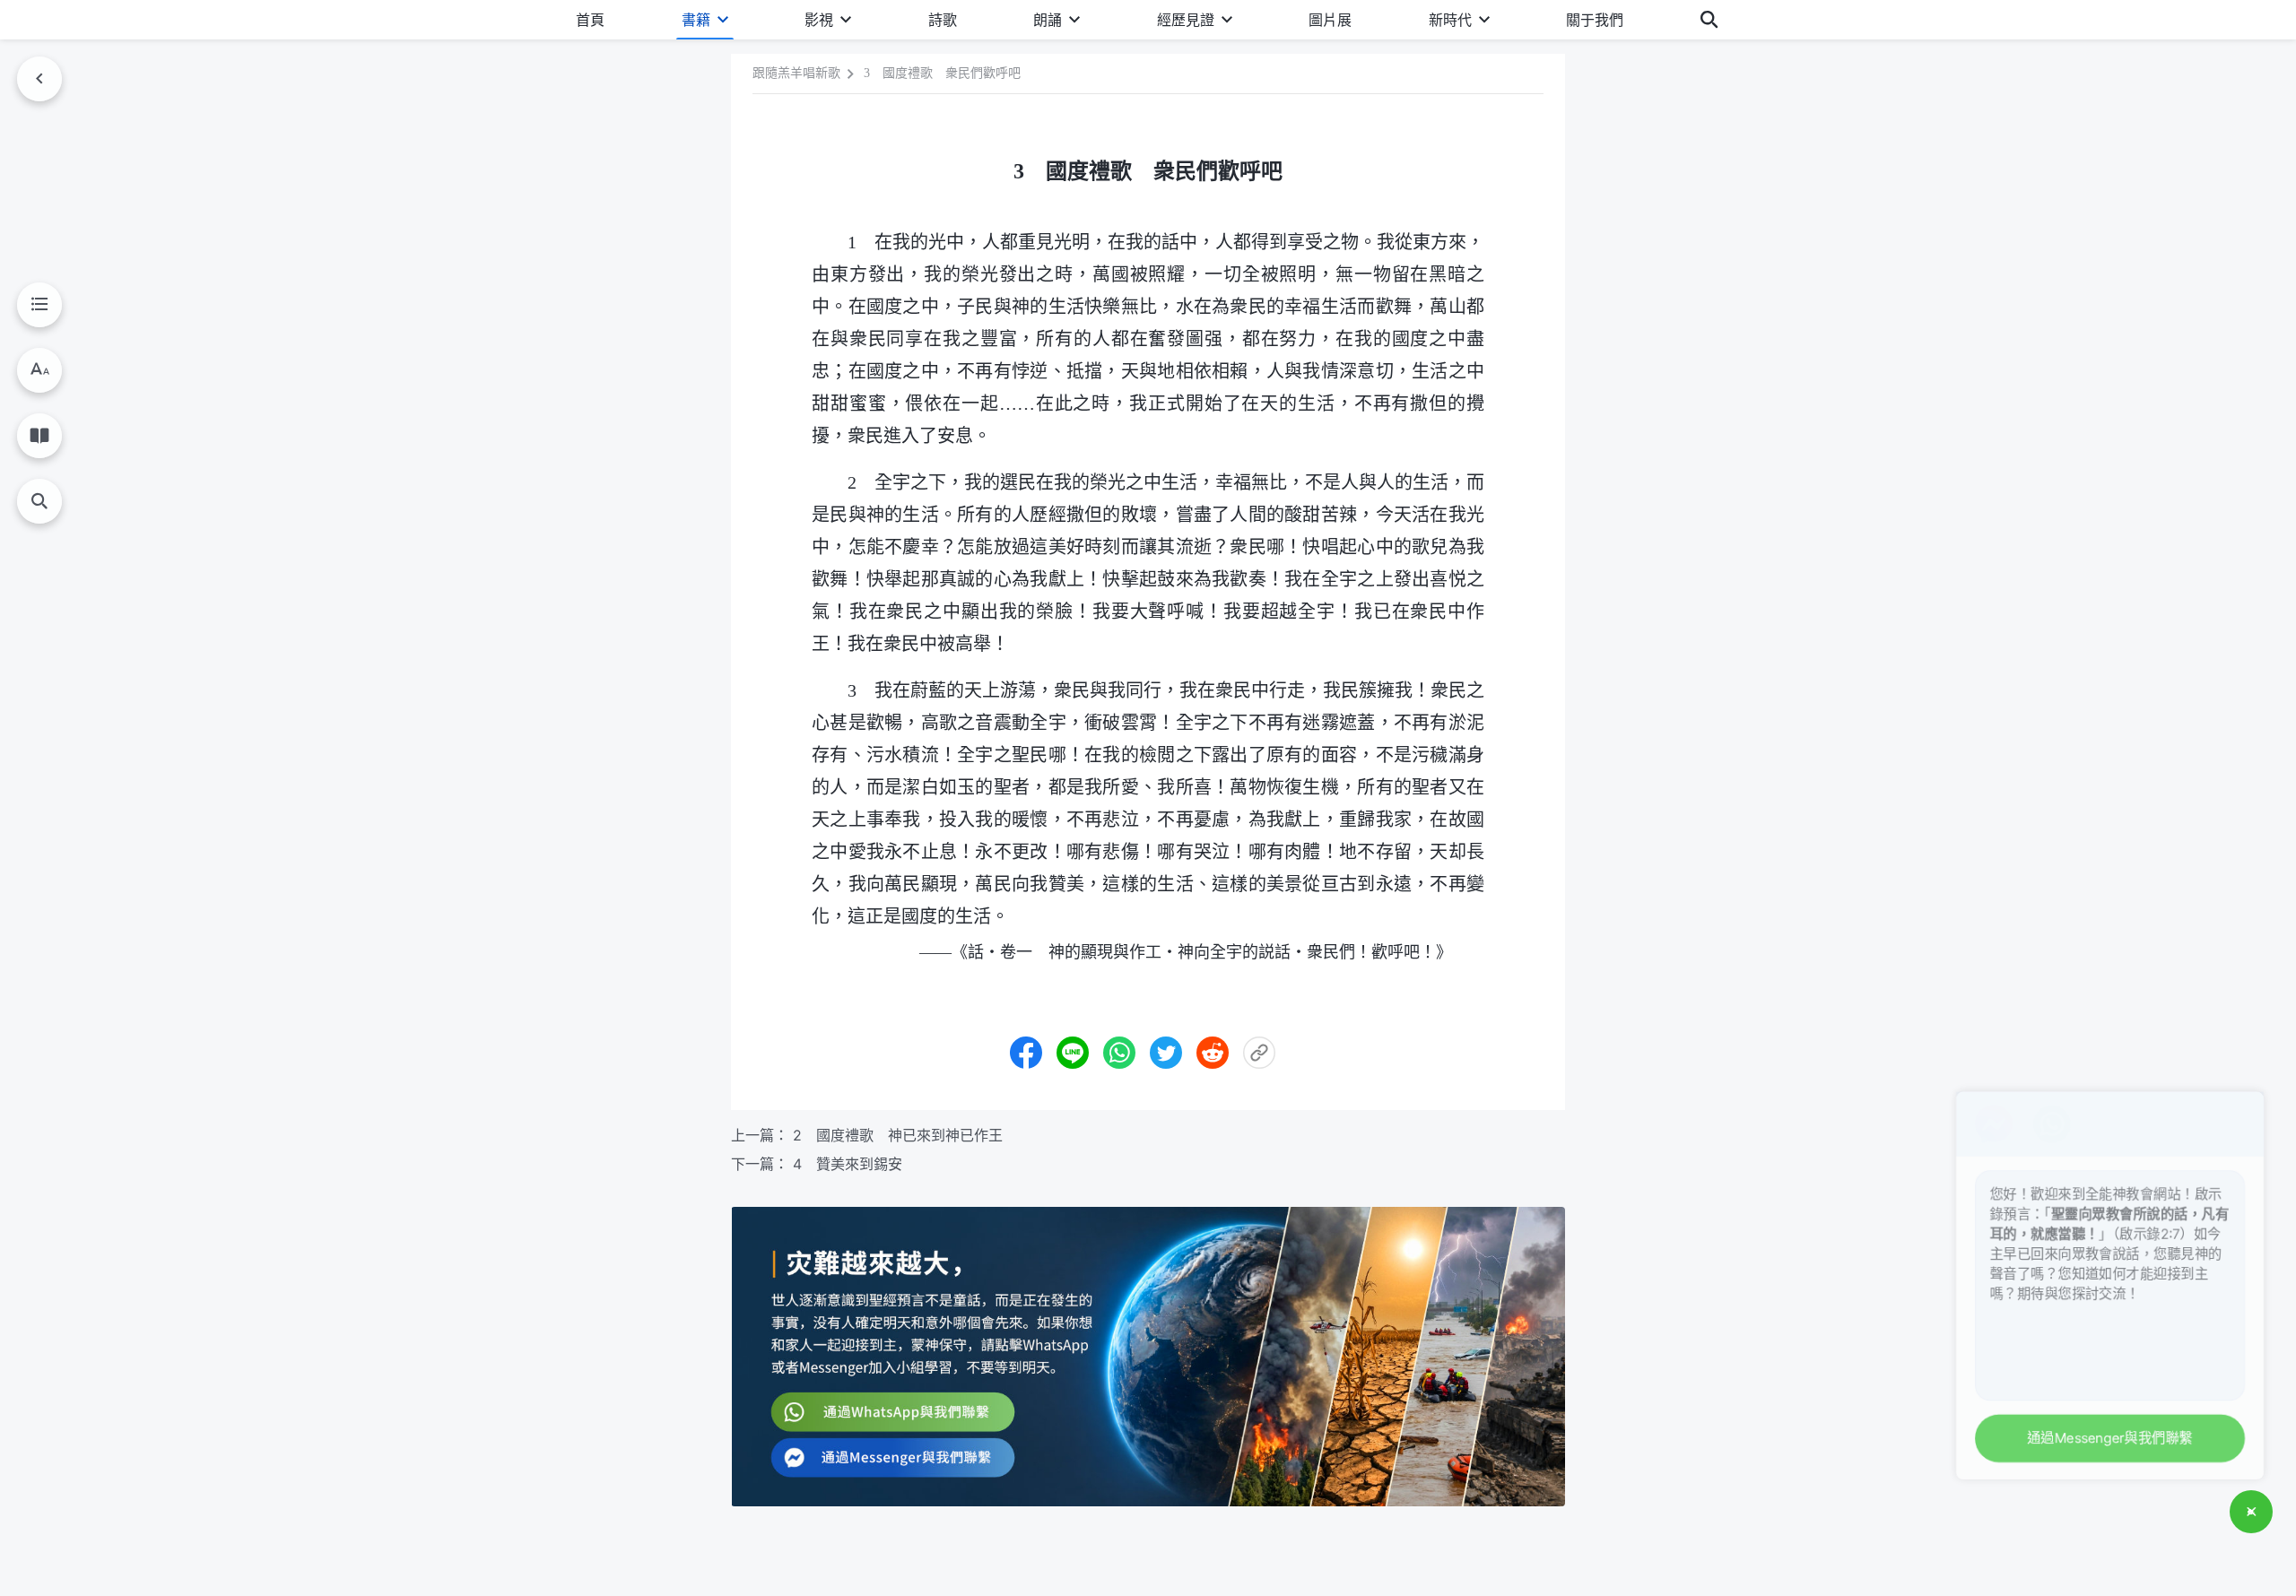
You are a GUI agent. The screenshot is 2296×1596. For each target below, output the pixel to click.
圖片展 (1330, 20)
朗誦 (1048, 20)
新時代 (1450, 20)
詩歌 (943, 20)
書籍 (696, 20)
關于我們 (1595, 20)
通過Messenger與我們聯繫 (2102, 1436)
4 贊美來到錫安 (848, 1164)
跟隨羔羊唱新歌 (796, 73)
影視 (819, 20)
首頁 (590, 20)
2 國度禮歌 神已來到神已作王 (898, 1135)
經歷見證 (1186, 20)
